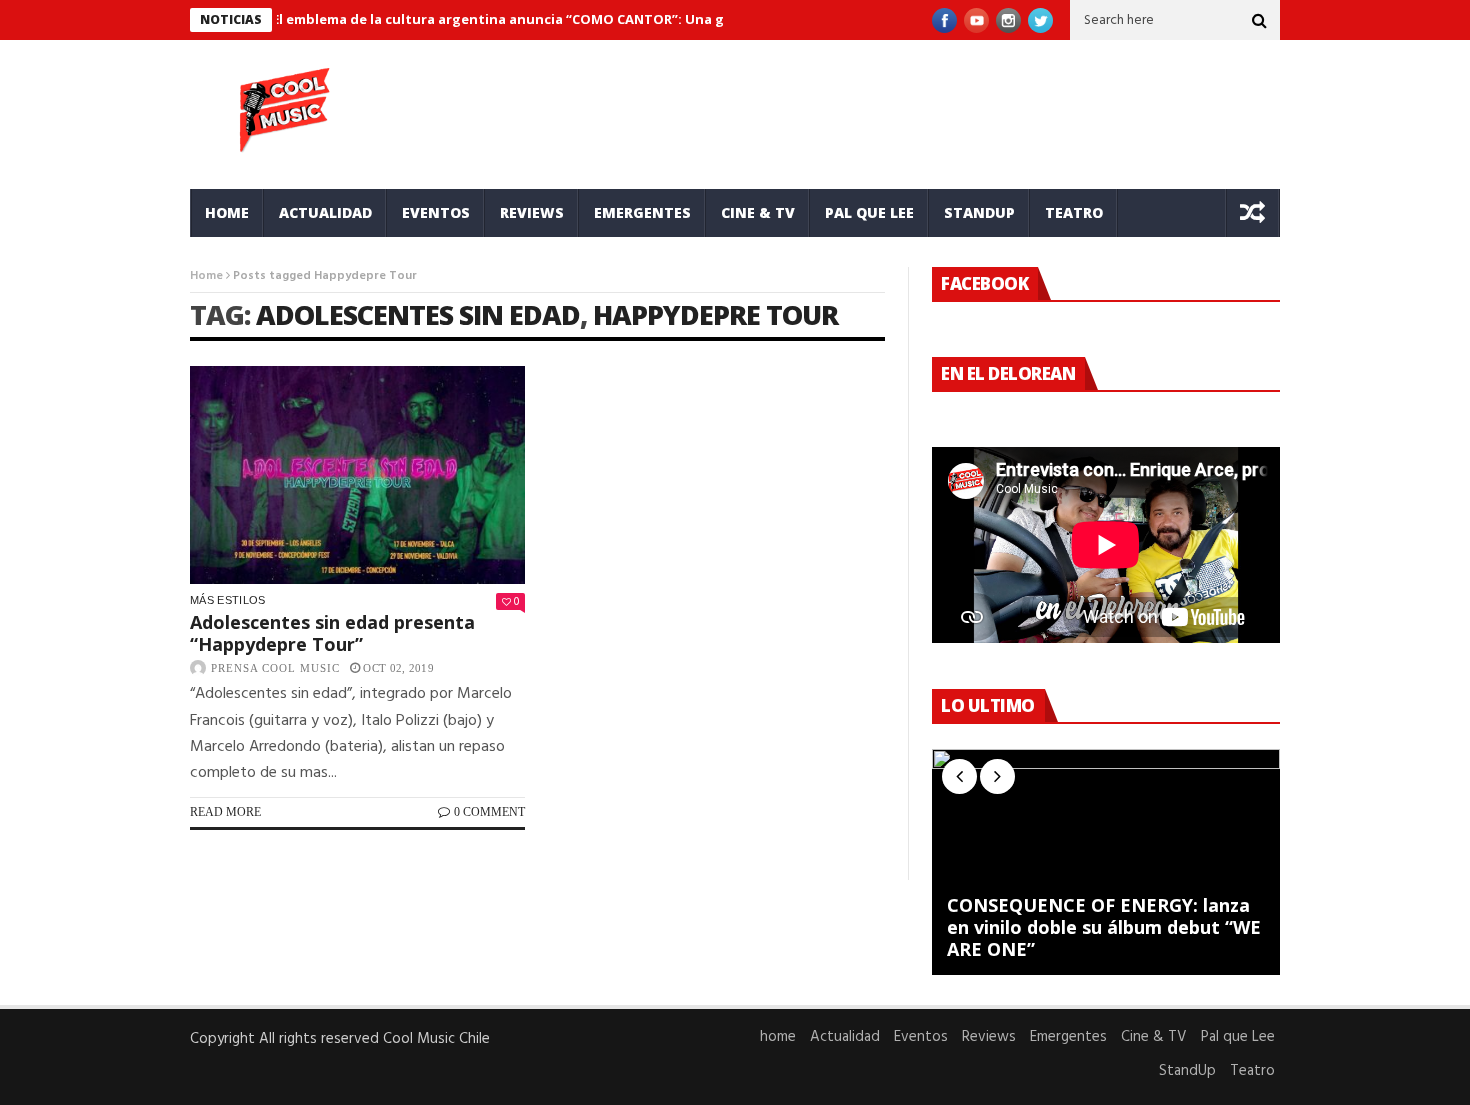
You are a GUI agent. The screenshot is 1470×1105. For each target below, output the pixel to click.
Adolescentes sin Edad (418, 314)
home (227, 212)
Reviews (532, 212)
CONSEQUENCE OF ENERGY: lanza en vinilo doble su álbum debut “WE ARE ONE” (1104, 927)
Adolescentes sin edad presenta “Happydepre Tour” (332, 633)
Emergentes (642, 212)
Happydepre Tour (715, 314)
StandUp (979, 212)
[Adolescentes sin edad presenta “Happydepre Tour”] (357, 475)
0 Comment (489, 812)
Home (206, 276)
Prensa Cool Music (275, 668)
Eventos (436, 212)
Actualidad (325, 212)
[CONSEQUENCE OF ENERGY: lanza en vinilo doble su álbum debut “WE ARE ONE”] (1106, 862)
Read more (225, 812)
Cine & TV (758, 212)
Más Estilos (228, 600)
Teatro (1074, 212)
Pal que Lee (869, 212)
